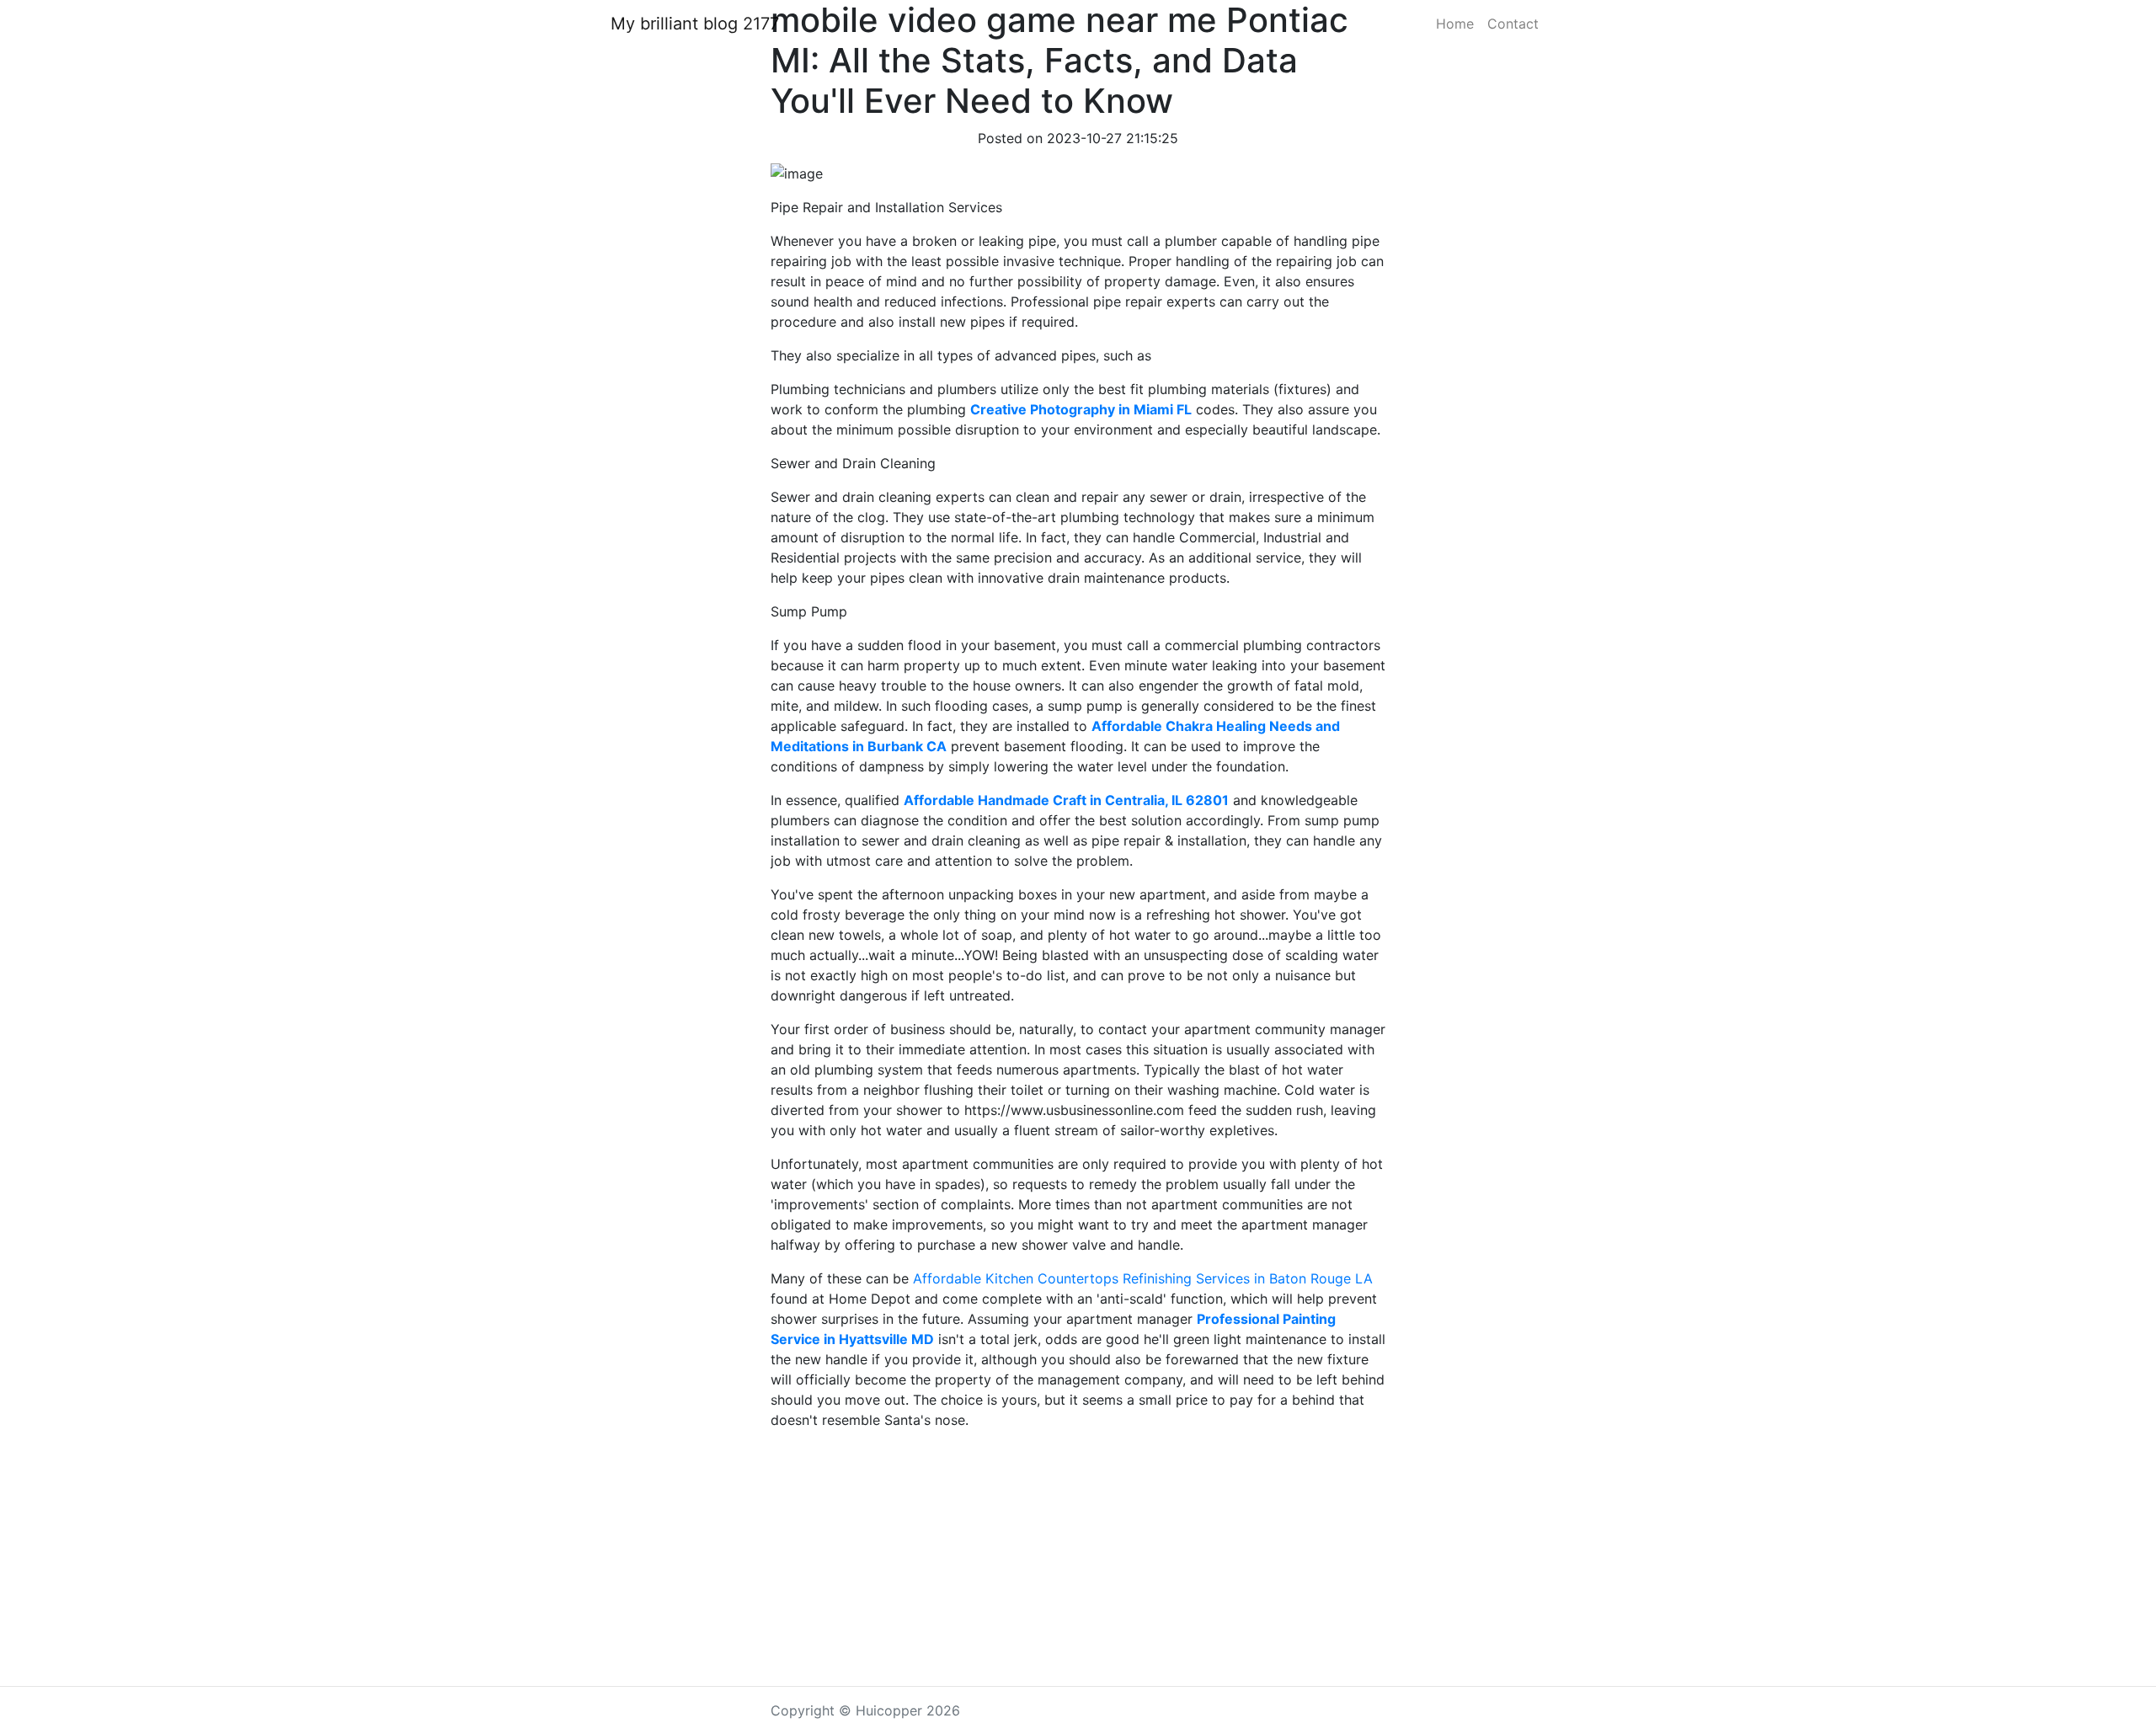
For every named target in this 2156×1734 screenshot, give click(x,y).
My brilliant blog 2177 (695, 24)
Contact (1513, 24)
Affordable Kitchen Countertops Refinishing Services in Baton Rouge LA (1143, 1278)
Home (1455, 24)
